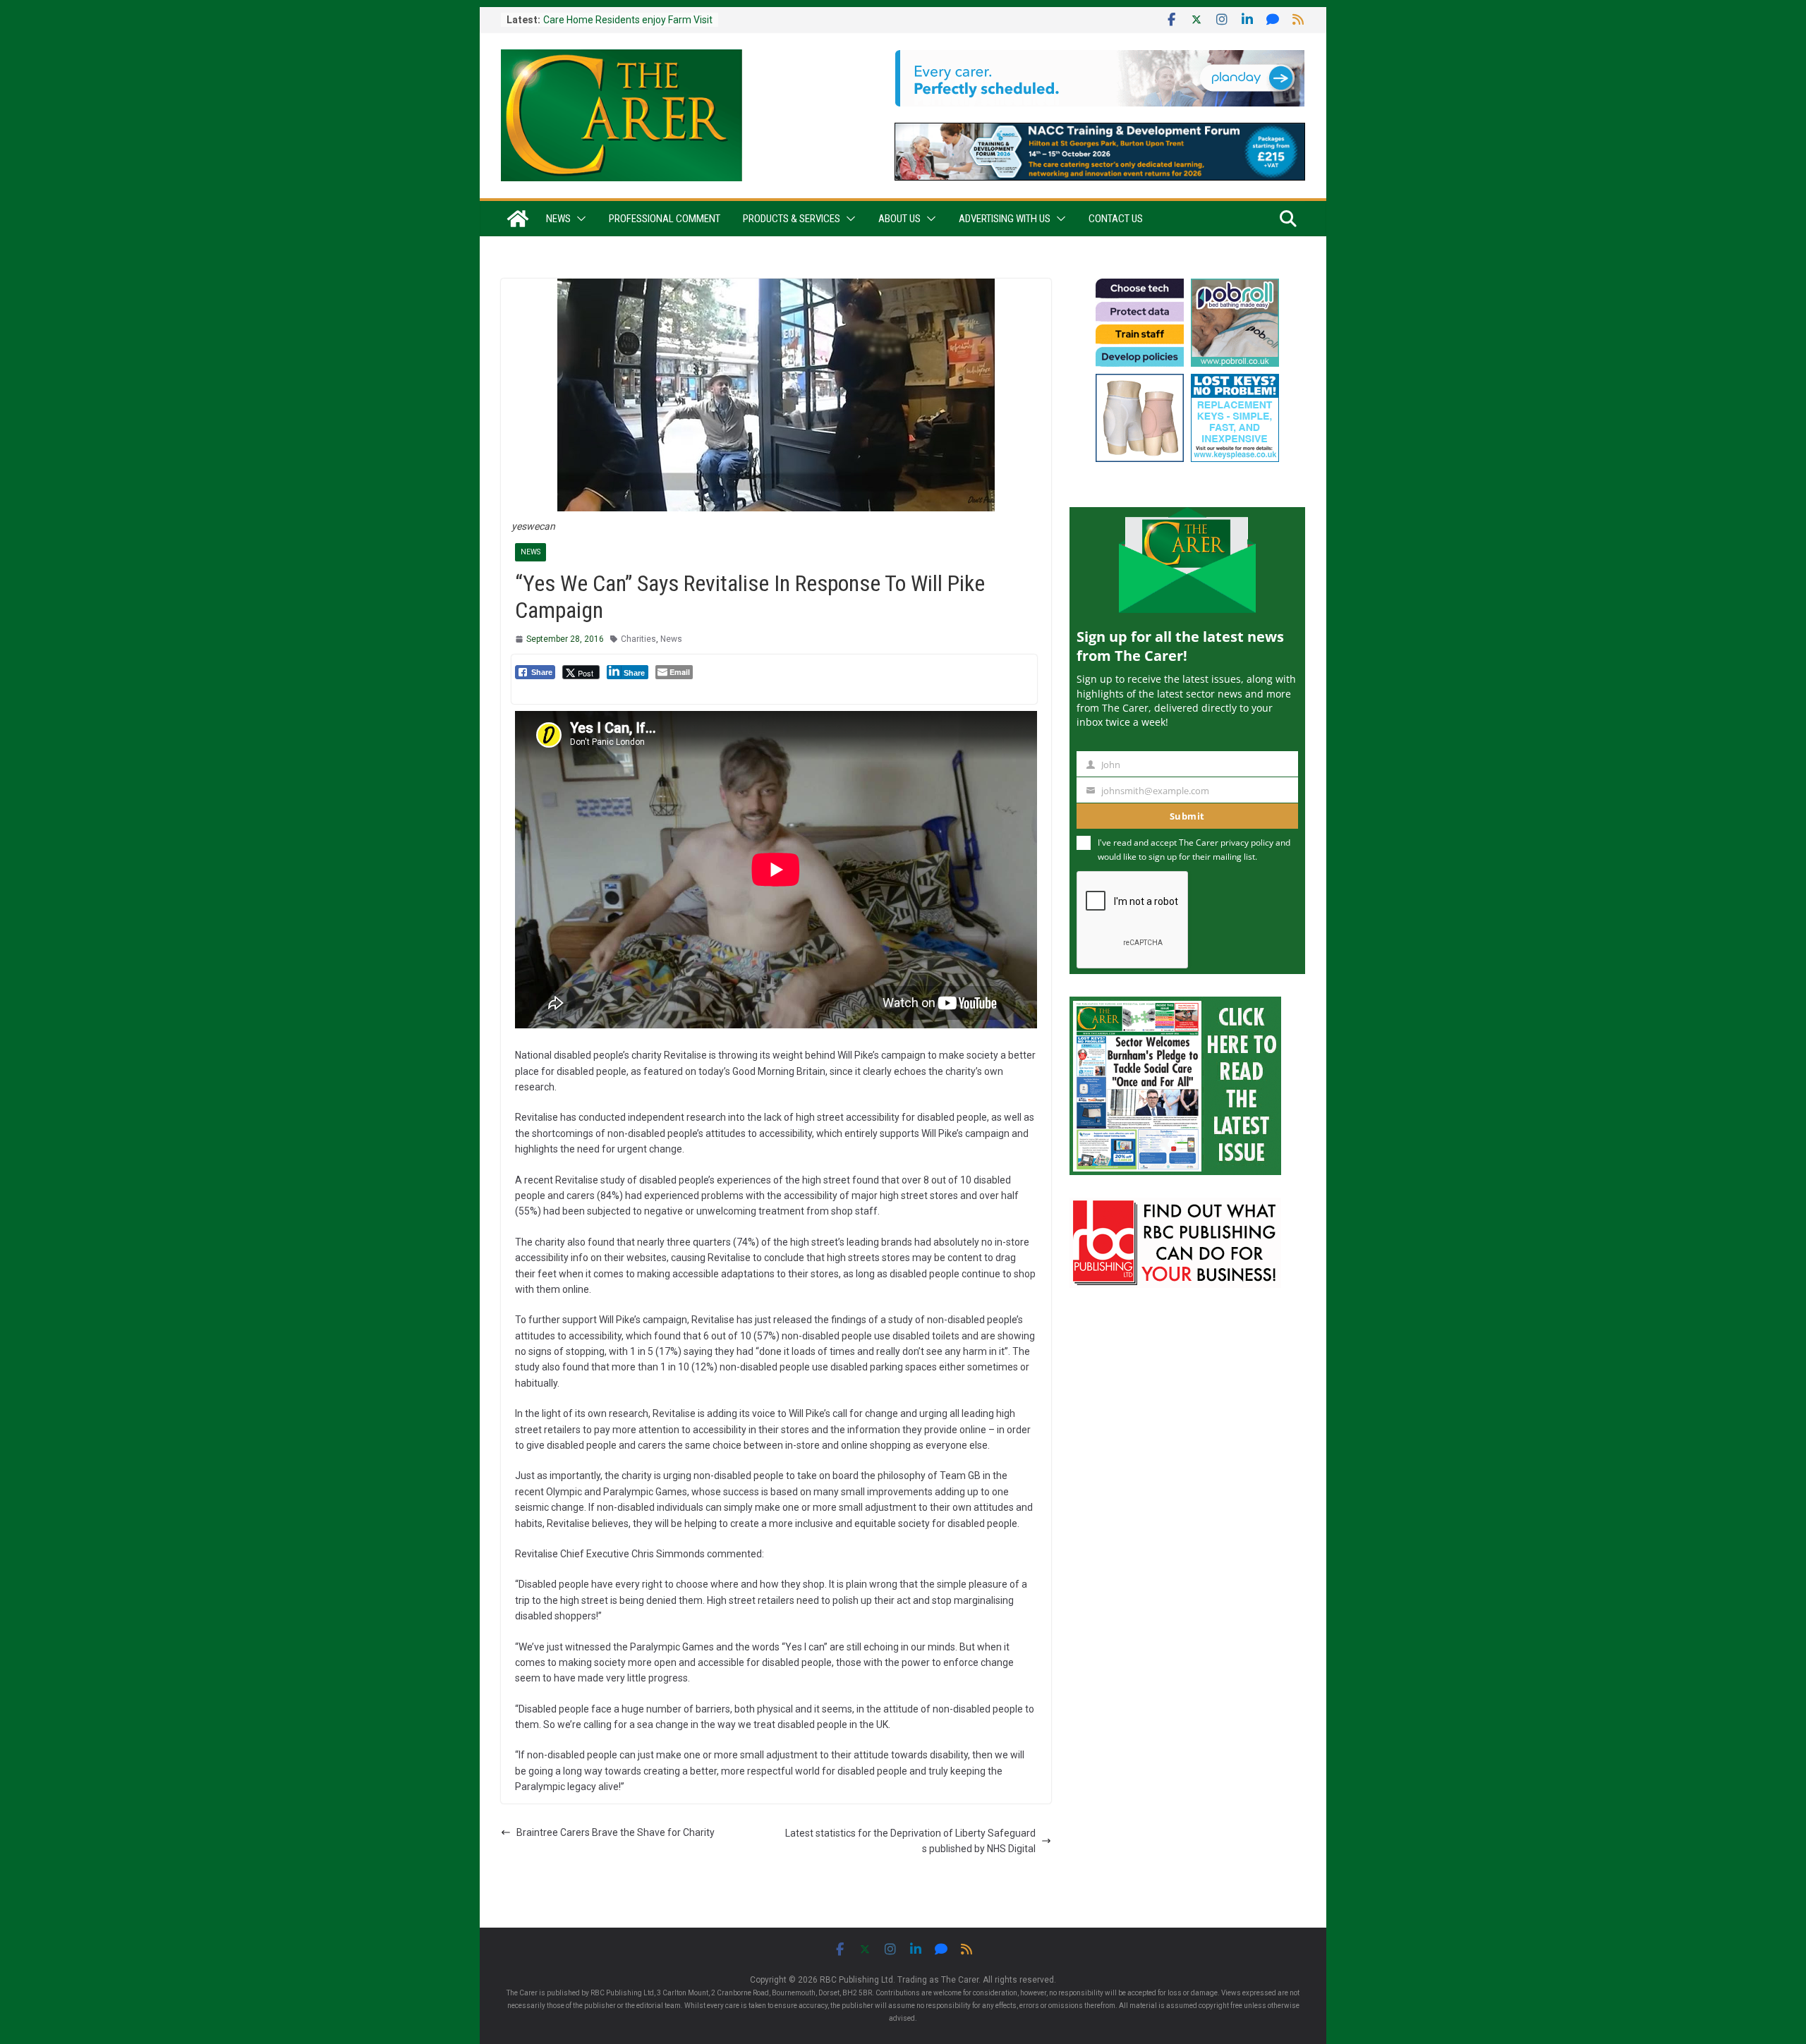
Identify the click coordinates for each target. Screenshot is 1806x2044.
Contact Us (1116, 219)
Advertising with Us (1005, 219)
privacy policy (1247, 842)
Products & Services (792, 219)
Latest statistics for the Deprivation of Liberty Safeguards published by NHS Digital (910, 1841)
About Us (899, 219)
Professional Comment (665, 219)
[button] (578, 219)
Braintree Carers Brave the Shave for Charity (616, 1832)
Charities (638, 639)
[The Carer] (518, 219)
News (558, 219)
